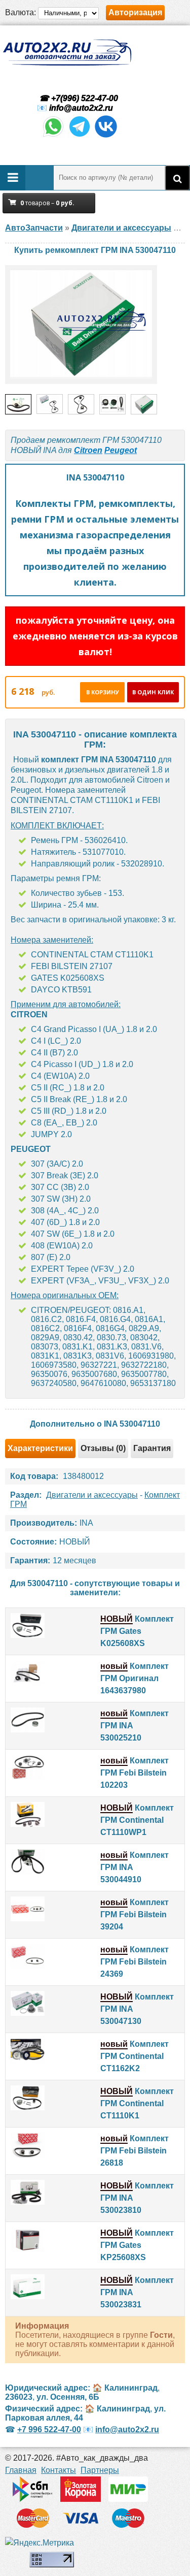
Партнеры (100, 2470)
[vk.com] (106, 136)
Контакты (59, 2470)
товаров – (47, 203)
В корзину (103, 692)
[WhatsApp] (53, 136)
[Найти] (177, 178)
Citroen (88, 450)
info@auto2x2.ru (81, 108)
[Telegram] (80, 136)
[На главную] (67, 53)
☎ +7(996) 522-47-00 (78, 98)
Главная (21, 2470)
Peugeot (121, 450)
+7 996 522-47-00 (49, 2429)
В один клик (153, 692)
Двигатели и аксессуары (92, 1495)
